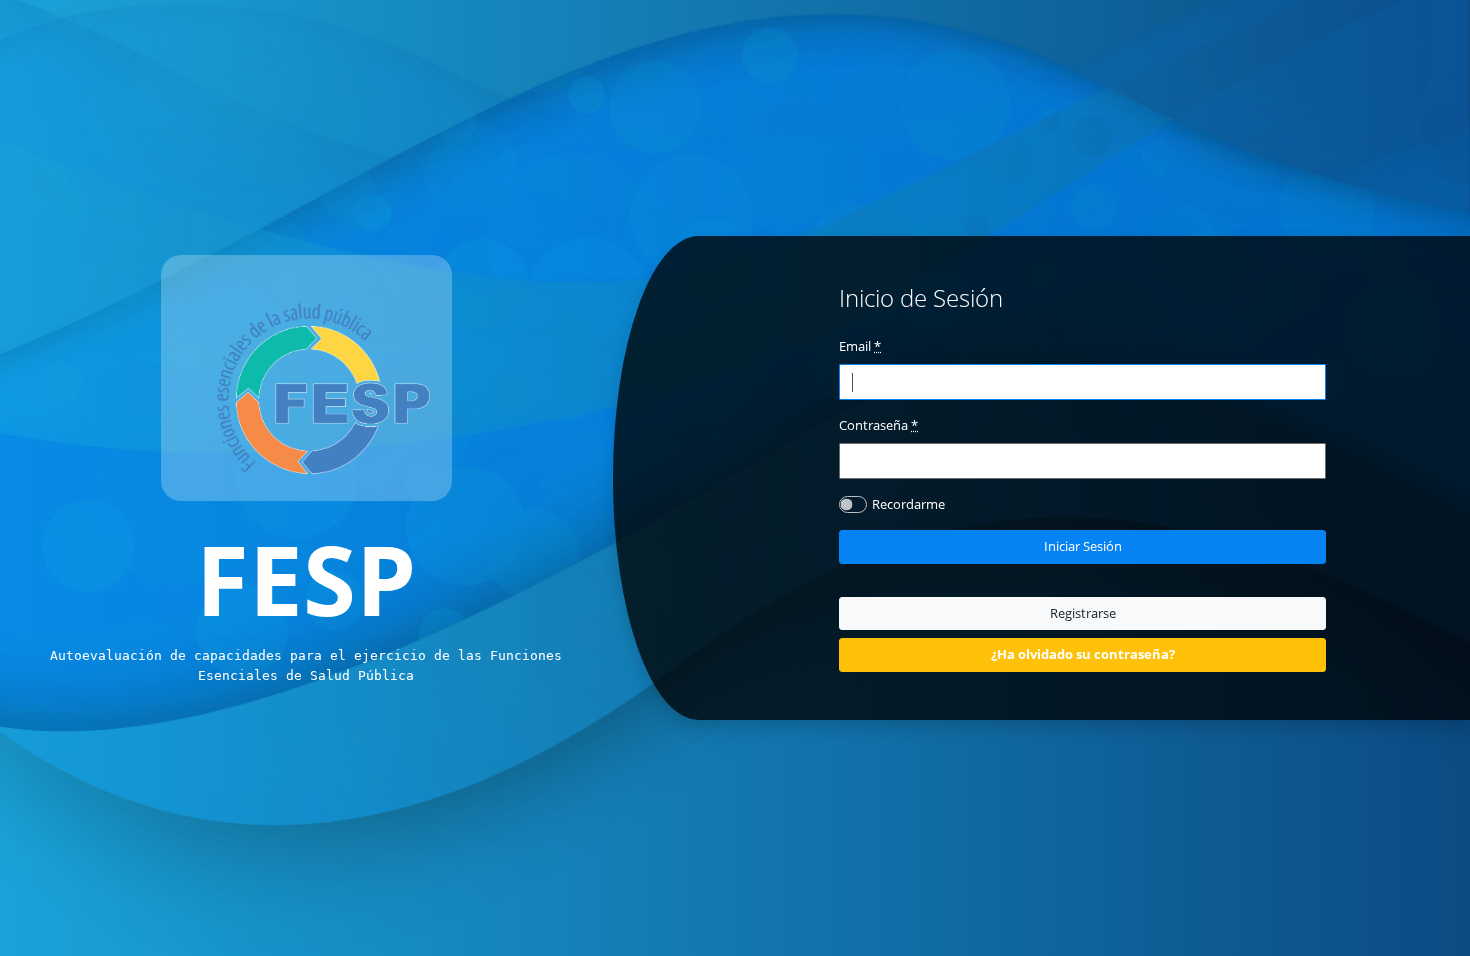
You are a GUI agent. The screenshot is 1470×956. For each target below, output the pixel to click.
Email (860, 346)
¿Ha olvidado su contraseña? (1083, 654)
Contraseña (878, 425)
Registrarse (1083, 613)
